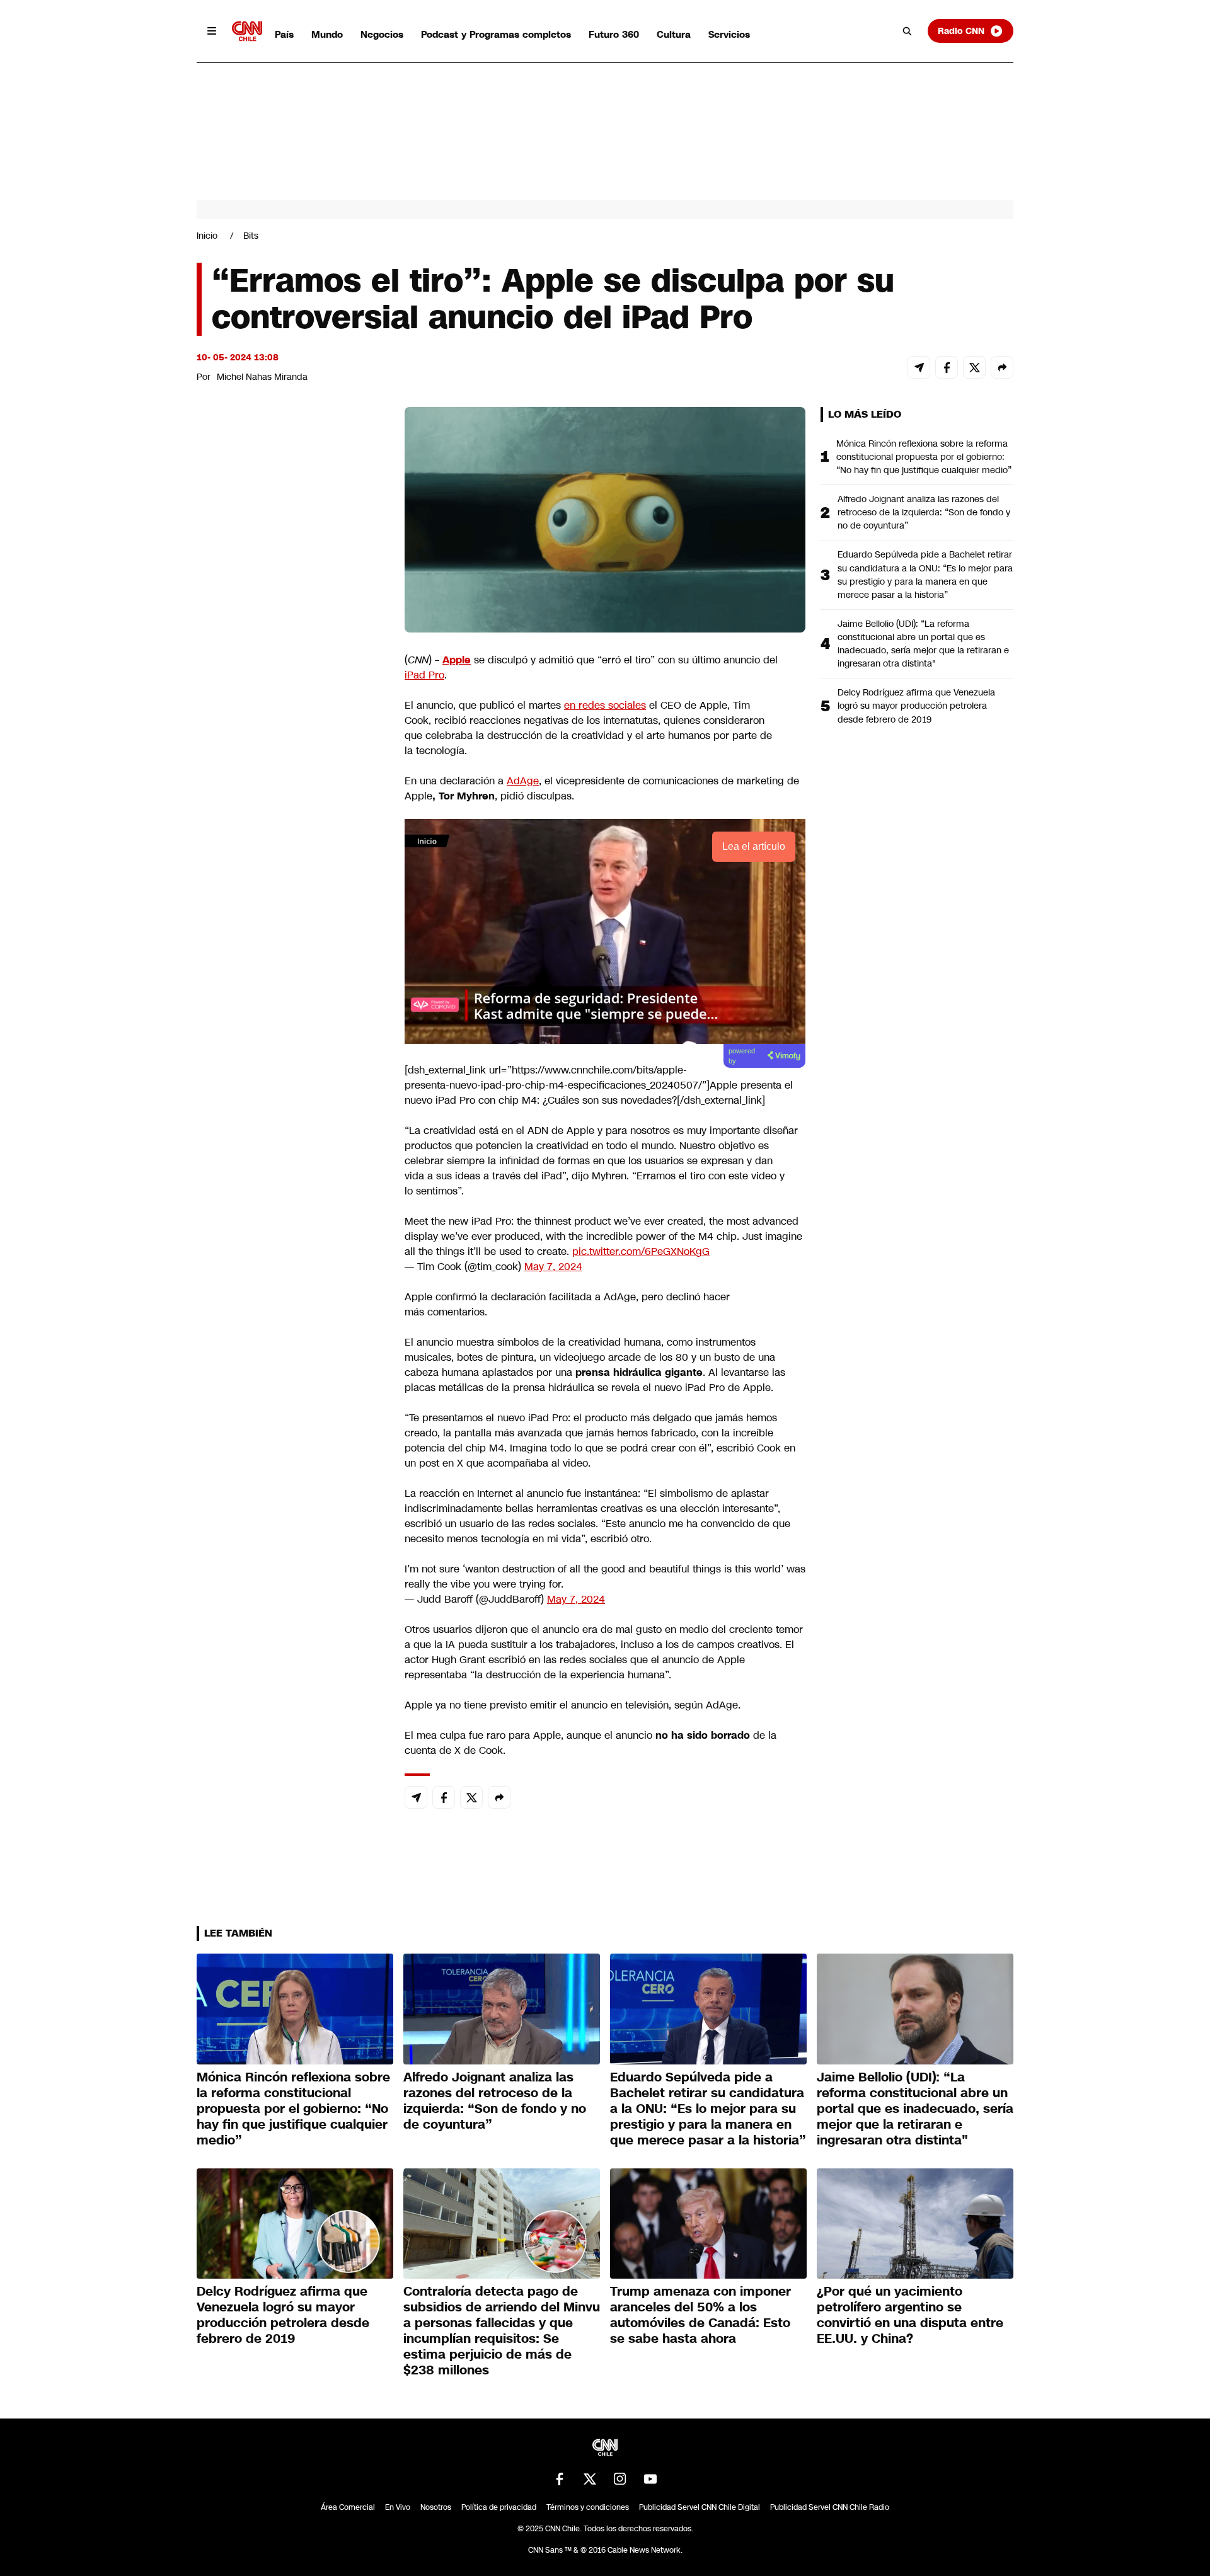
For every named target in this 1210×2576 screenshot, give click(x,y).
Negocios (382, 34)
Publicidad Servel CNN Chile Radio (830, 2507)
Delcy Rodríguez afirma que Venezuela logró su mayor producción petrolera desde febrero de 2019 (916, 706)
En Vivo (398, 2507)
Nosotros (436, 2507)
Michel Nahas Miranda (262, 377)
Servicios (729, 34)
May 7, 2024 (553, 1267)
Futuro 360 (614, 34)
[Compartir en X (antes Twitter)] (974, 367)
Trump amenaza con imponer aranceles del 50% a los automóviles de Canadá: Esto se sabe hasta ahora (700, 2315)
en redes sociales (605, 705)
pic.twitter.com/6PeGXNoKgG (641, 1251)
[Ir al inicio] (247, 31)
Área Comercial (348, 2507)
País (284, 34)
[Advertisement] (291, 1129)
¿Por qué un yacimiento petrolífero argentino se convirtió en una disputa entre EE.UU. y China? (910, 2315)
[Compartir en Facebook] (947, 367)
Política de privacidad (499, 2507)
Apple (457, 660)
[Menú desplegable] (212, 31)
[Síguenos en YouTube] (650, 2479)
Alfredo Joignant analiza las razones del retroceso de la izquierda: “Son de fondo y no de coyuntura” (924, 512)
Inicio (207, 236)
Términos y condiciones (588, 2507)
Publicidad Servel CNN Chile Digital (700, 2507)
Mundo (327, 34)
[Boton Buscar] (907, 31)
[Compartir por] (1002, 367)
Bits (251, 236)
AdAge (523, 781)
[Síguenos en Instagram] (620, 2479)
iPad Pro (424, 675)
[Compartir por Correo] (919, 367)
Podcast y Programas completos (496, 34)
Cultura (674, 34)
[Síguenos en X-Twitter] (590, 2479)
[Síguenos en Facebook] (560, 2479)
